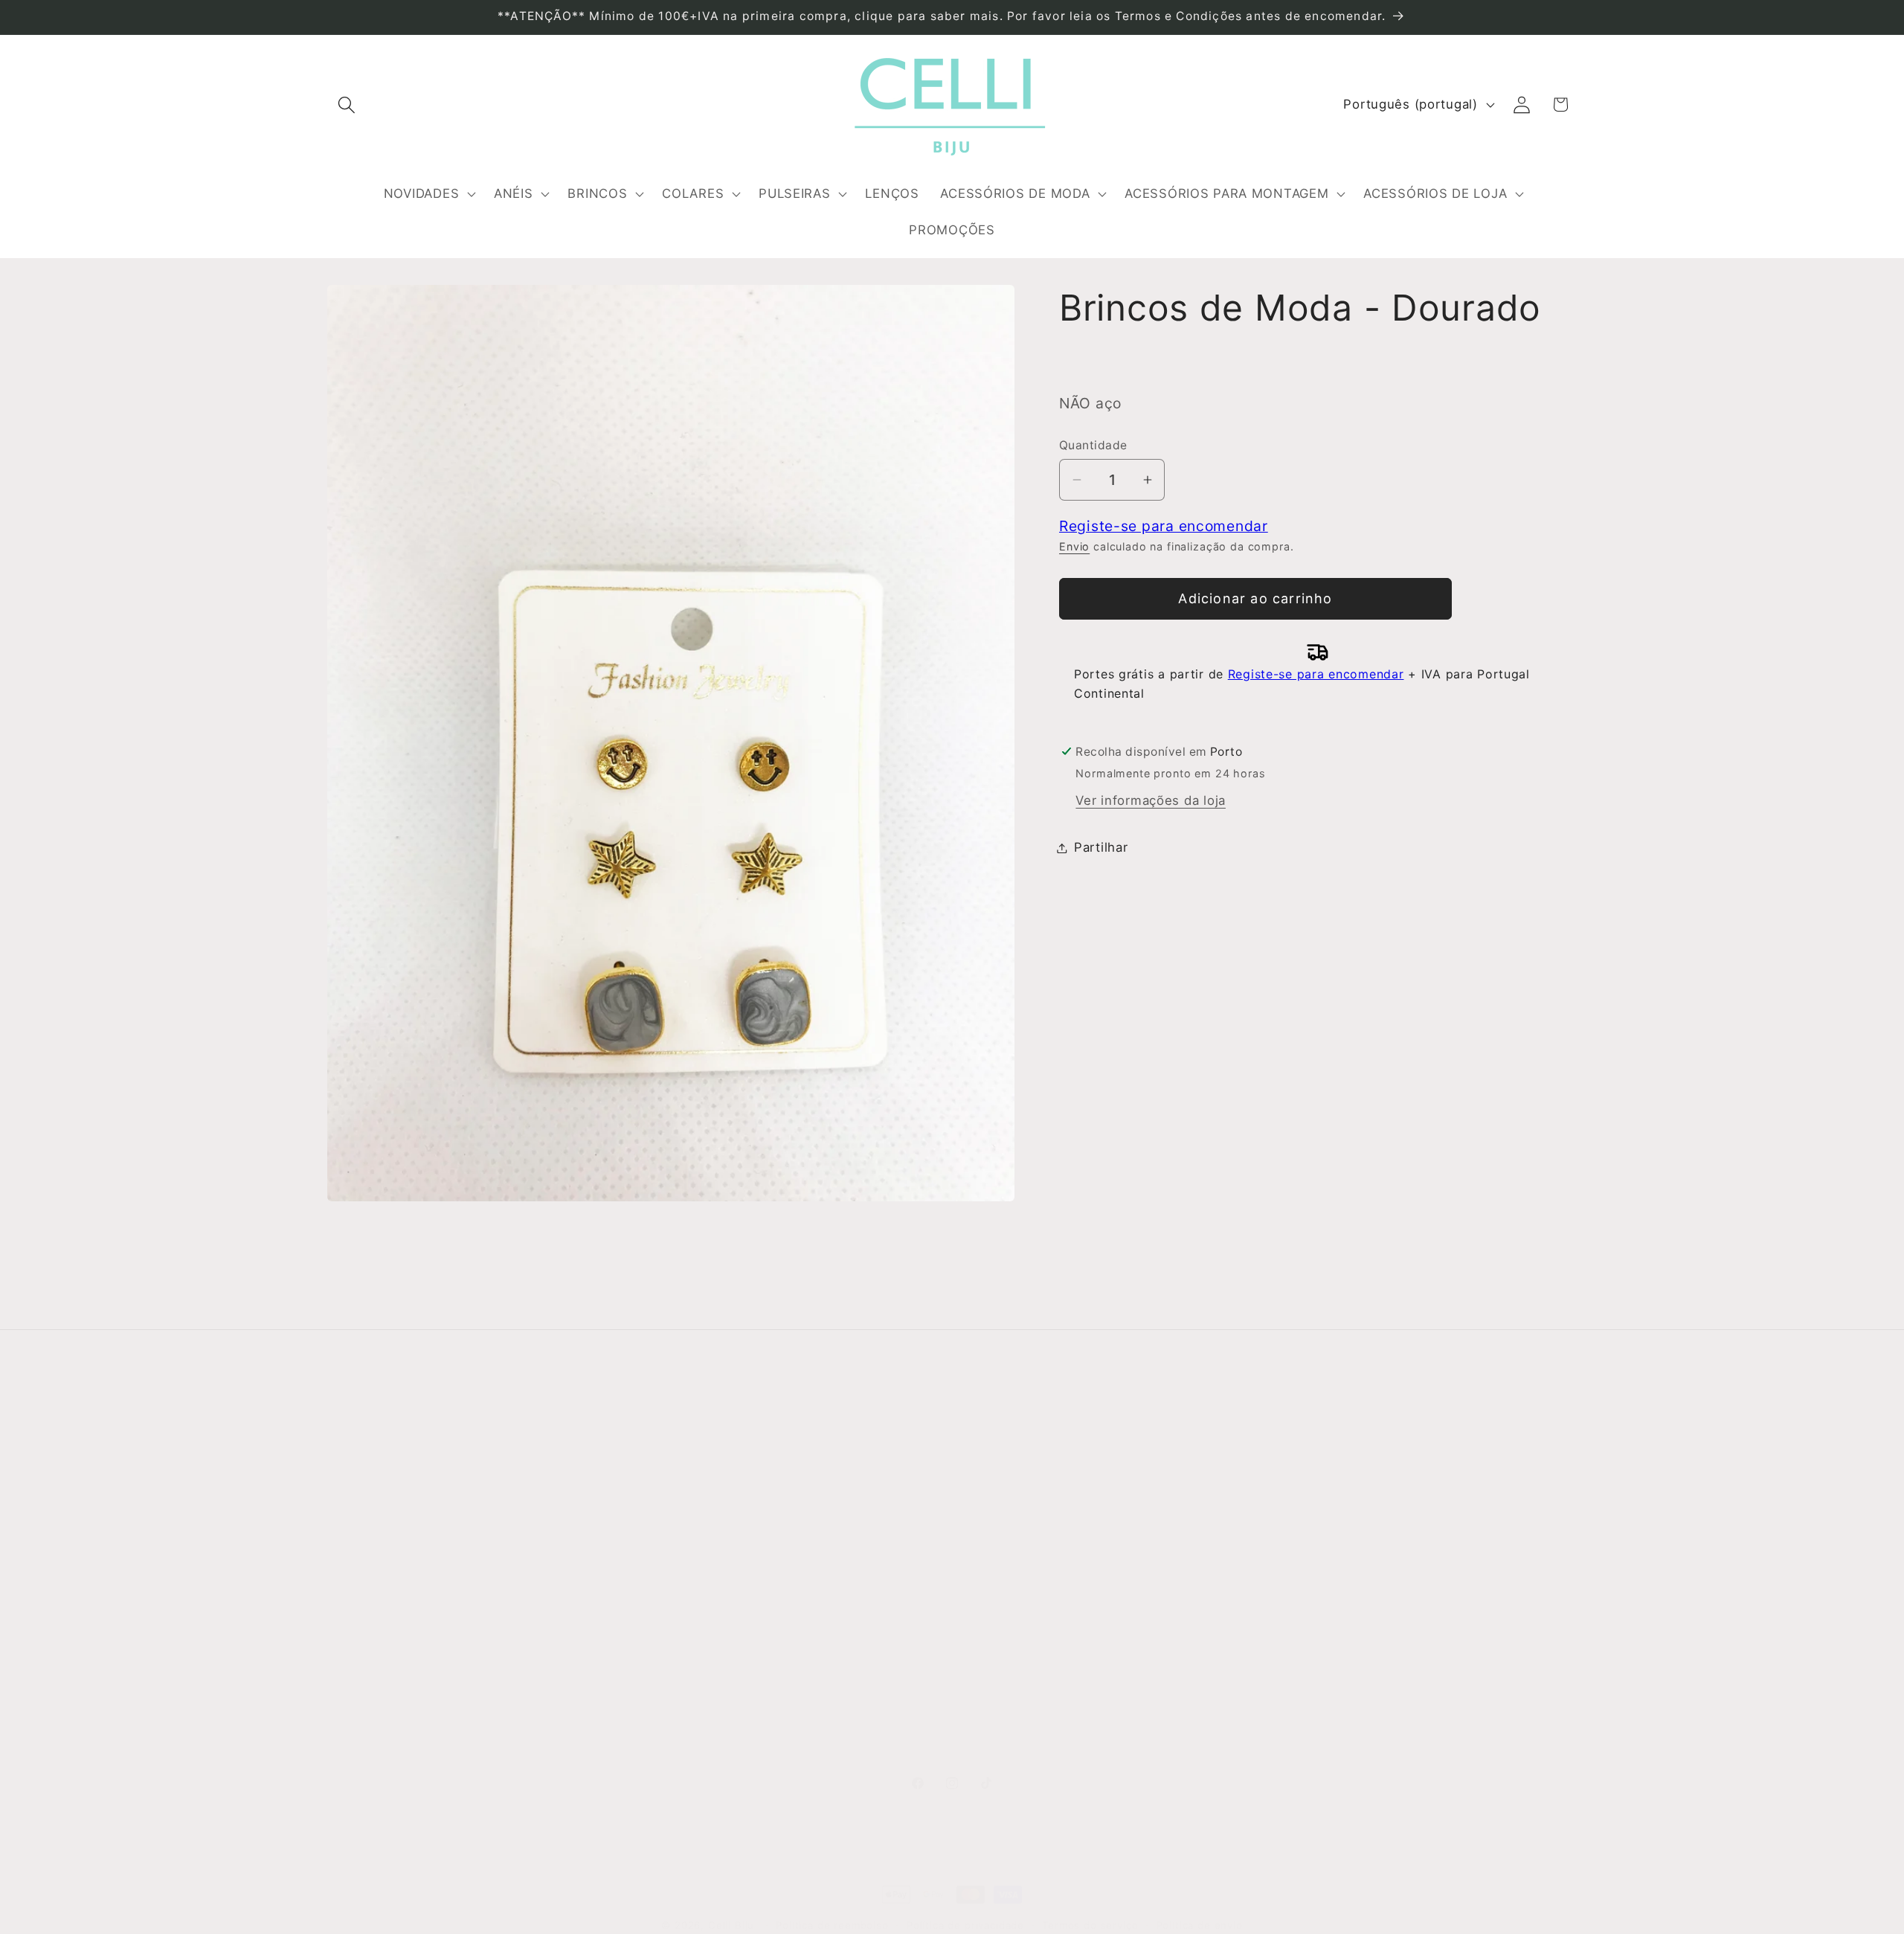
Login (1296, 1473)
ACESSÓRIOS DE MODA (1034, 1652)
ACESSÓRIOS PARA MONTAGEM (1061, 1682)
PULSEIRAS (995, 1593)
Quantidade (1093, 444)
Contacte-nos (371, 1503)
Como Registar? (694, 1474)
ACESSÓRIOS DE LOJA (1031, 1712)
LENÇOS (986, 1622)
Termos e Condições (709, 1503)
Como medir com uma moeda (737, 1622)
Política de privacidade (965, 1925)
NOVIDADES (997, 1474)
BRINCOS (989, 1533)
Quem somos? (373, 1474)
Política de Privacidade (716, 1563)
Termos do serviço (1090, 1925)
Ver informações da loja (1151, 800)
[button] (347, 105)
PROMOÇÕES (1002, 1741)
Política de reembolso (832, 1925)
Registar (1306, 1511)
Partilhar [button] (1101, 847)
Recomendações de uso (720, 1533)
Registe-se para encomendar (1164, 526)
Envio (1074, 546)
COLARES (990, 1563)
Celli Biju (731, 1925)
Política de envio (1200, 1925)
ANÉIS (979, 1503)
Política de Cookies (705, 1593)
